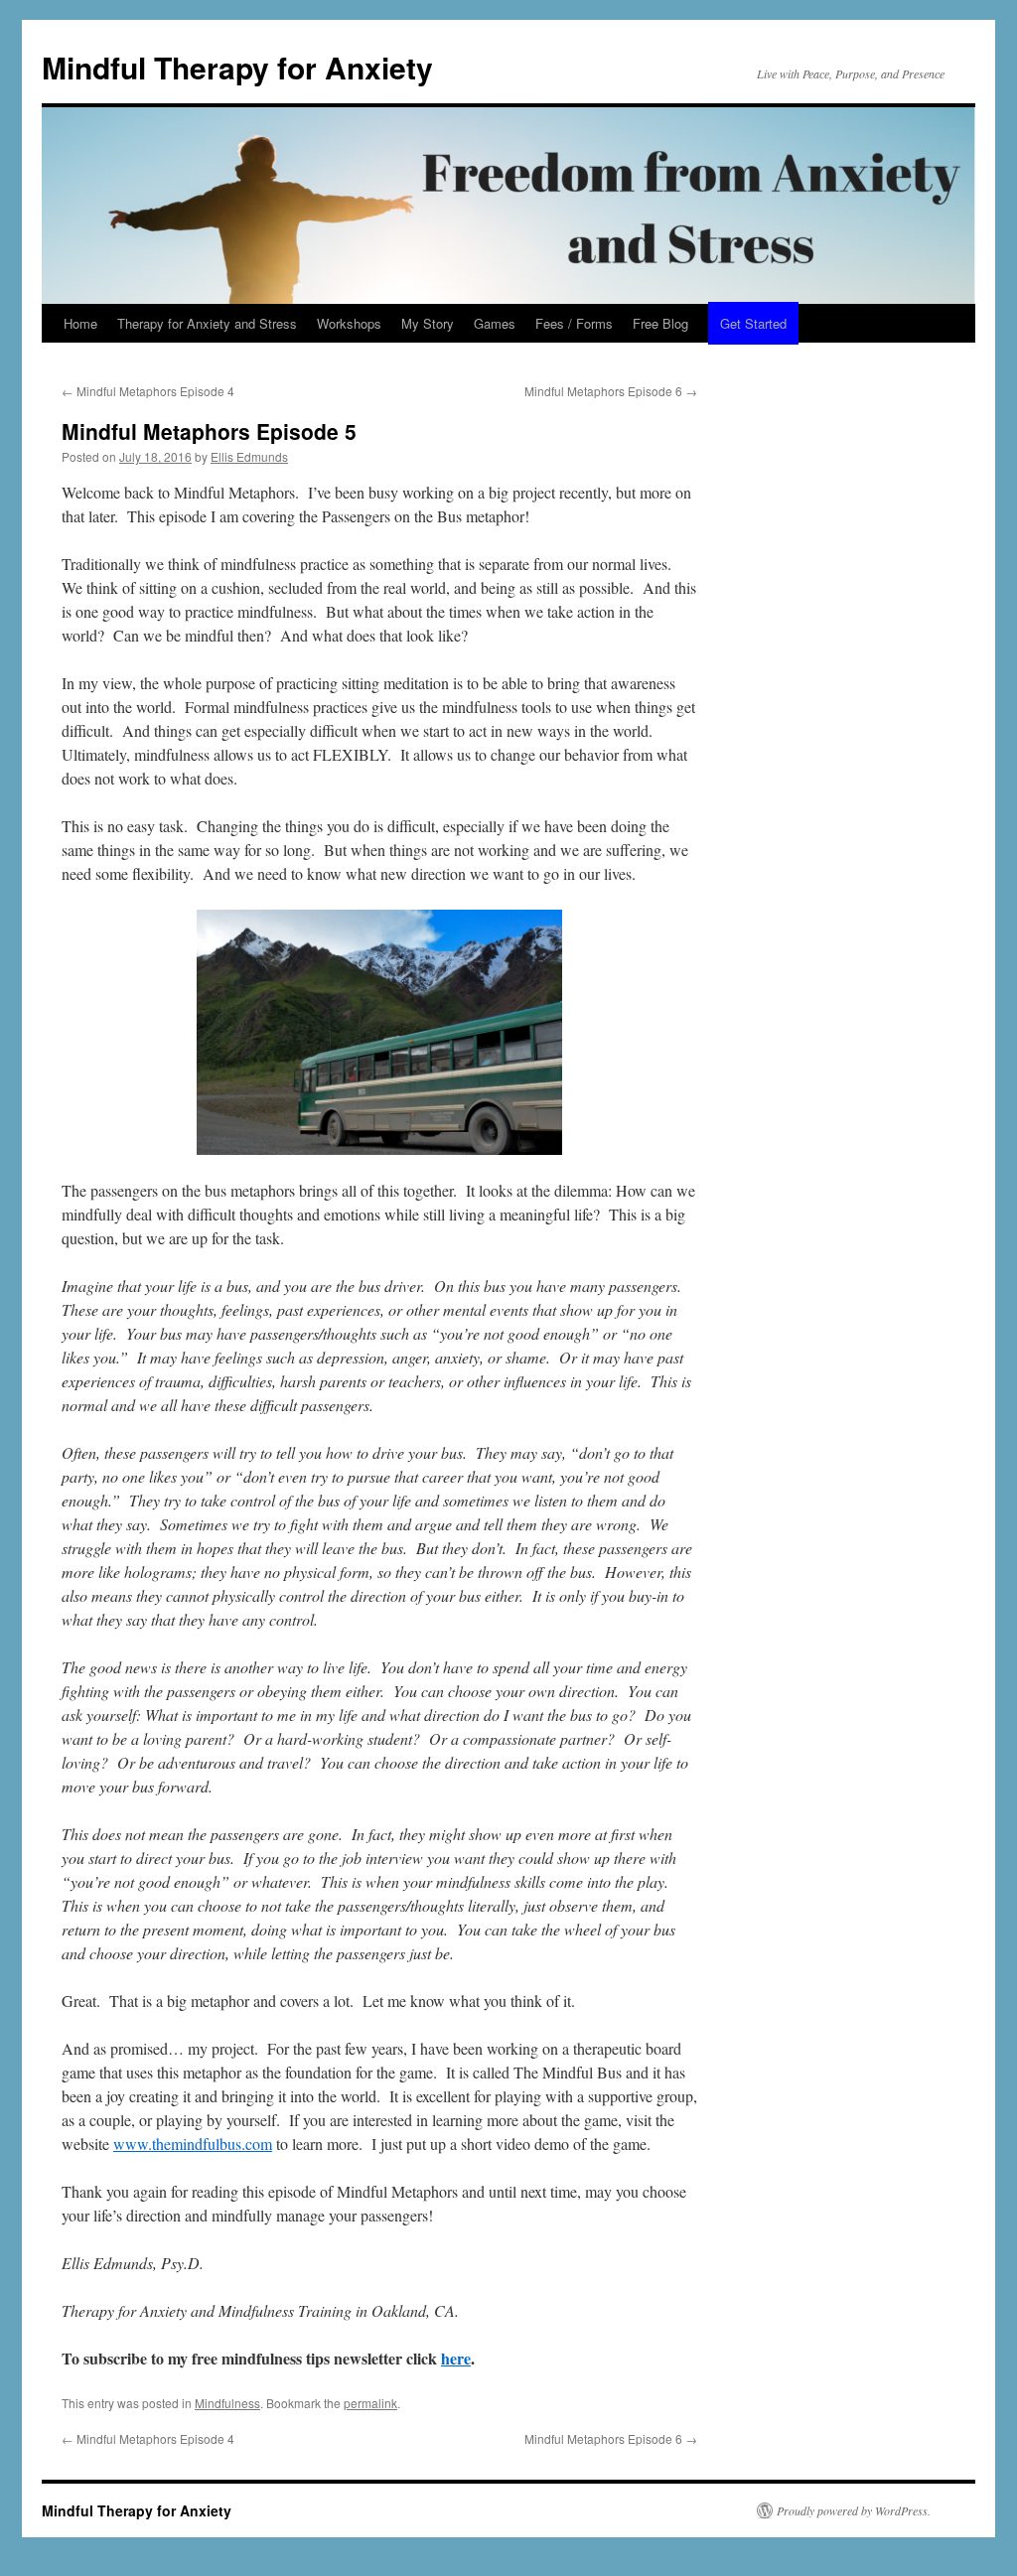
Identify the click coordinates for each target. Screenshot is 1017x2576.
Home (80, 323)
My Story (428, 323)
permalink (370, 2403)
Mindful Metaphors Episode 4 (148, 391)
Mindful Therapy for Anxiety (237, 67)
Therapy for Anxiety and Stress (207, 323)
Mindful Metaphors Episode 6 (611, 391)
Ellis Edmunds (249, 456)
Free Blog (660, 323)
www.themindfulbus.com (193, 2144)
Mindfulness (227, 2403)
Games (495, 323)
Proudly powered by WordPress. (854, 2510)
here (456, 2358)
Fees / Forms (574, 323)
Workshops (349, 323)
